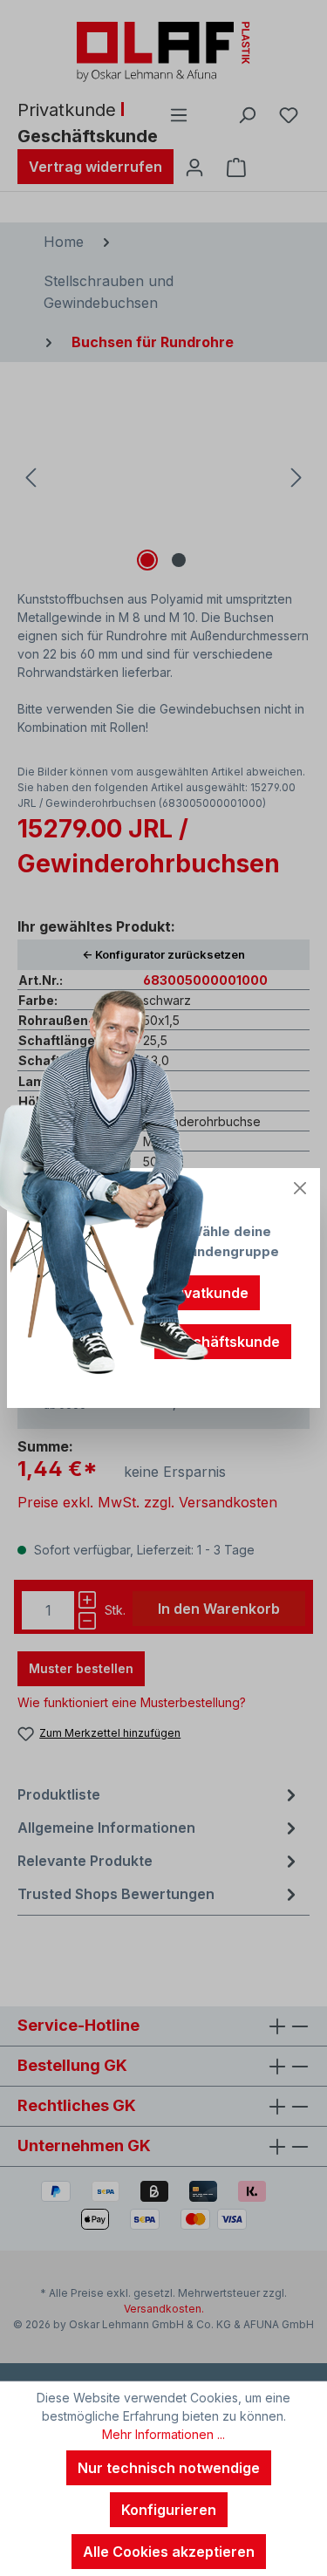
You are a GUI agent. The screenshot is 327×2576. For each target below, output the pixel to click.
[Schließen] (300, 1188)
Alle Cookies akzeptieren (169, 2552)
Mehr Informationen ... (163, 2434)
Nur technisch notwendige (169, 2468)
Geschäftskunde (223, 1342)
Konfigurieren (169, 2510)
